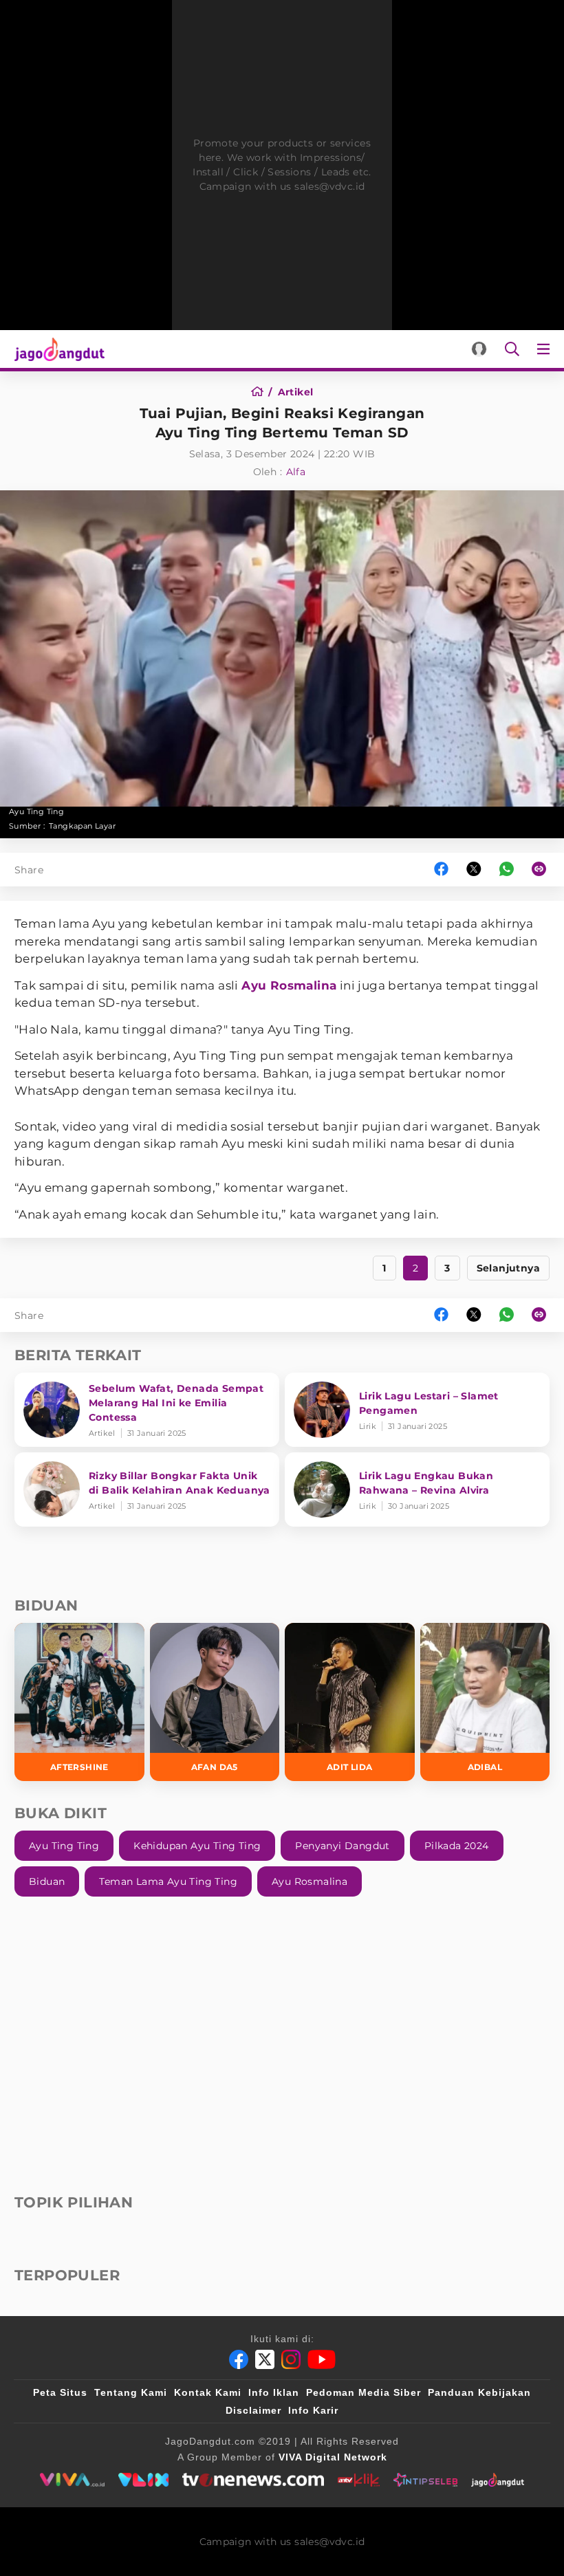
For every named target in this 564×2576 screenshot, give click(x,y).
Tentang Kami (131, 2392)
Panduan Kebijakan (479, 2392)
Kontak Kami (208, 2392)
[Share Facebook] (441, 870)
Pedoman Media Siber (364, 2392)
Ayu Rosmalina (289, 985)
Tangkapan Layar (82, 826)
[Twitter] (265, 2359)
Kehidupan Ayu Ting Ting (197, 1846)
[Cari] (512, 349)
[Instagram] (291, 2359)
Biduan (47, 1881)
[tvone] (253, 2480)
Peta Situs (60, 2392)
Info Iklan (274, 2392)
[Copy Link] (543, 870)
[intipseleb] (425, 2480)
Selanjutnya (508, 1268)
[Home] (262, 392)
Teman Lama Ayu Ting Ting (168, 1881)
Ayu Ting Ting (64, 1846)
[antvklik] (359, 2480)
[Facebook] (239, 2359)
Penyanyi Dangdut (342, 1846)
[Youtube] (322, 2359)
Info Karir (313, 2410)
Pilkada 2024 (457, 1846)
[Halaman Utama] (57, 349)
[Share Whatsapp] (507, 870)
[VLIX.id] (144, 2480)
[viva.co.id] (72, 2480)
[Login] (479, 349)
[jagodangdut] (498, 2480)
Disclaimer (253, 2410)
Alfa (296, 472)
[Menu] (546, 349)
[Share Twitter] (474, 870)
